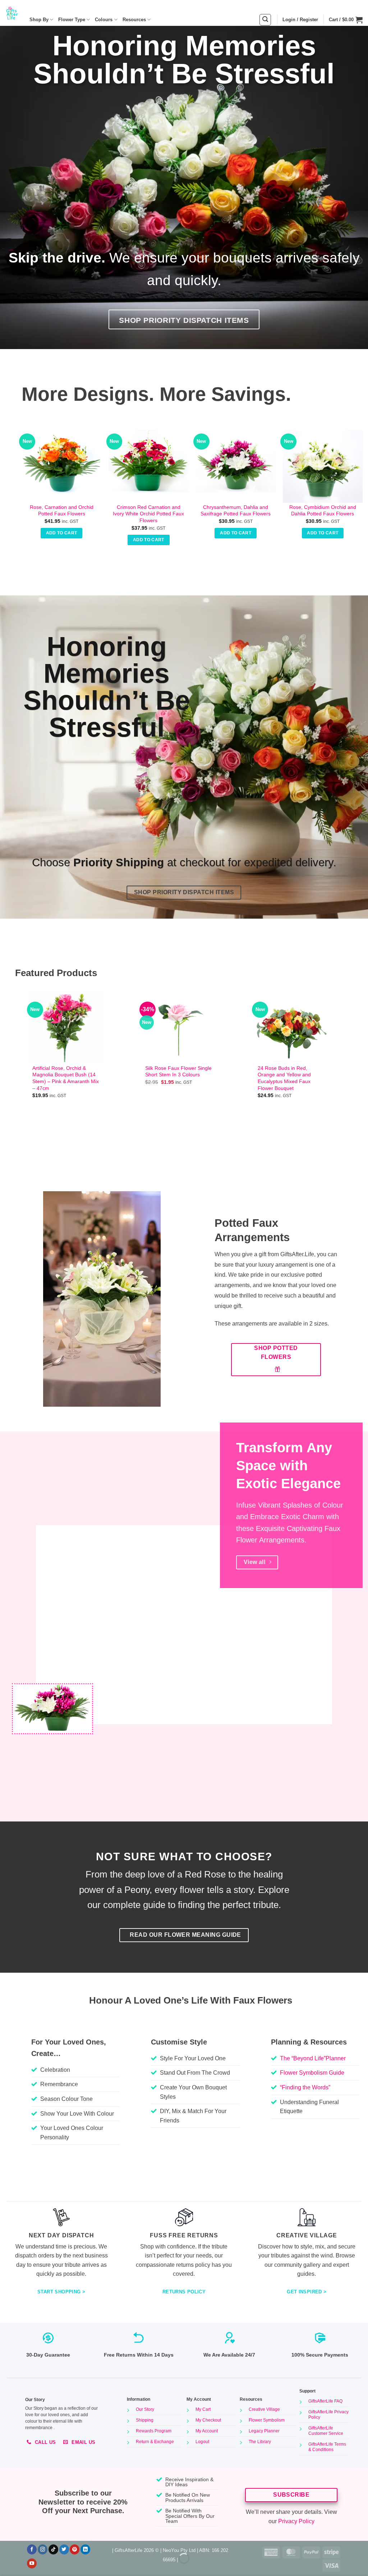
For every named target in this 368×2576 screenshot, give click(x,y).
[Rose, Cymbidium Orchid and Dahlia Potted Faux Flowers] (323, 463)
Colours (104, 20)
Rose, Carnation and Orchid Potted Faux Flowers (62, 510)
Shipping (145, 2420)
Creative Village (264, 2409)
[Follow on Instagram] (43, 2549)
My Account (207, 2431)
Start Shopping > (61, 2292)
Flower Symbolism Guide (312, 2073)
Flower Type (72, 20)
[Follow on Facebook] (32, 2549)
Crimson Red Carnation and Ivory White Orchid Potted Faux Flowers (148, 514)
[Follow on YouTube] (32, 2563)
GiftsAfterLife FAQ (325, 2401)
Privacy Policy (296, 2521)
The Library (260, 2442)
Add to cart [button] (62, 533)
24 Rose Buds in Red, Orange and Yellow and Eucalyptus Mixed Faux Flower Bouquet (284, 1078)
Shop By (39, 20)
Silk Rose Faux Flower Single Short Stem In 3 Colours (178, 1071)
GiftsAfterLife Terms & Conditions (327, 2447)
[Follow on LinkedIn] (85, 2549)
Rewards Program (154, 2431)
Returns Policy (184, 2292)
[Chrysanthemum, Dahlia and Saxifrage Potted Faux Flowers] (236, 463)
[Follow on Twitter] (64, 2549)
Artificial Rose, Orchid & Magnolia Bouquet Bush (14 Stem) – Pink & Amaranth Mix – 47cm (66, 1078)
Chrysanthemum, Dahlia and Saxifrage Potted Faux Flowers (236, 510)
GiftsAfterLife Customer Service (326, 2431)
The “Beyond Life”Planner (313, 2058)
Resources (134, 20)
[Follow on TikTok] (53, 2549)
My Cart (203, 2409)
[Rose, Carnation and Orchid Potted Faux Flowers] (62, 463)
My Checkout (208, 2420)
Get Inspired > (307, 2292)
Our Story (145, 2409)
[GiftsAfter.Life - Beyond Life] (12, 13)
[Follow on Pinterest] (75, 2549)
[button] (265, 20)
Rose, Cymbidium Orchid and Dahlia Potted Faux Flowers (323, 510)
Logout (202, 2442)
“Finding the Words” (305, 2087)
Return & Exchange (155, 2442)
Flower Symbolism (267, 2420)
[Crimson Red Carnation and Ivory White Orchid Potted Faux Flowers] (149, 463)
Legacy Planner (264, 2431)
